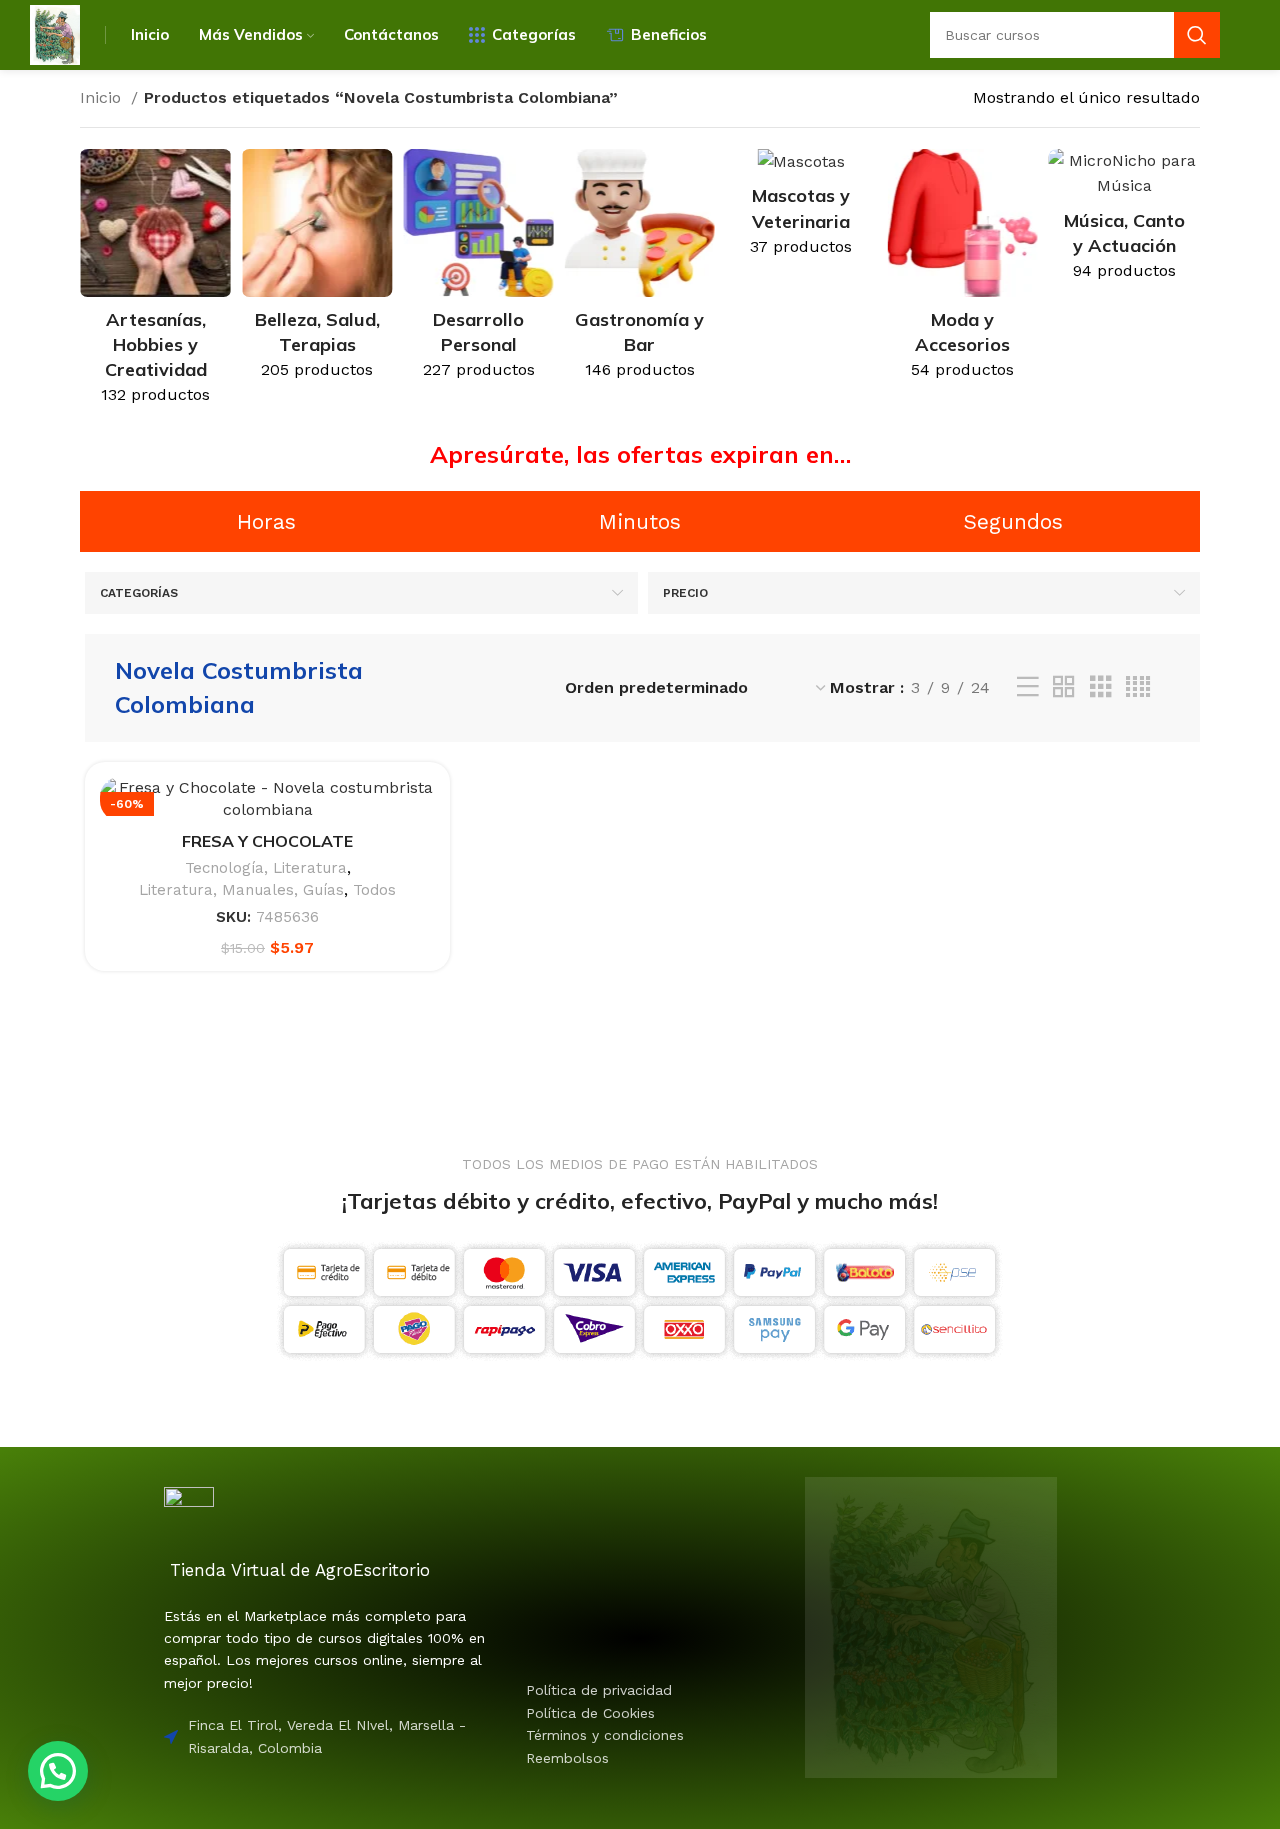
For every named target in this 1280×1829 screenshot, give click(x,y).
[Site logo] (55, 33)
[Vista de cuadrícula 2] (1064, 687)
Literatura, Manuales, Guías (241, 890)
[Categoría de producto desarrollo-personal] (478, 271)
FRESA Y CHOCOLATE (267, 841)
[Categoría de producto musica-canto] (1124, 221)
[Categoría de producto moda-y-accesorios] (962, 271)
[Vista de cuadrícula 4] (1138, 687)
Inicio (103, 97)
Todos (374, 890)
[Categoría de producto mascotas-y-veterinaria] (801, 209)
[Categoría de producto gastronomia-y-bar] (639, 271)
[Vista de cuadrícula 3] (1101, 687)
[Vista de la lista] (1028, 687)
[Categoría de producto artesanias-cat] (155, 283)
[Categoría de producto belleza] (316, 271)
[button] (58, 1771)
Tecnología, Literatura (266, 868)
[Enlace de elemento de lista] (621, 1690)
